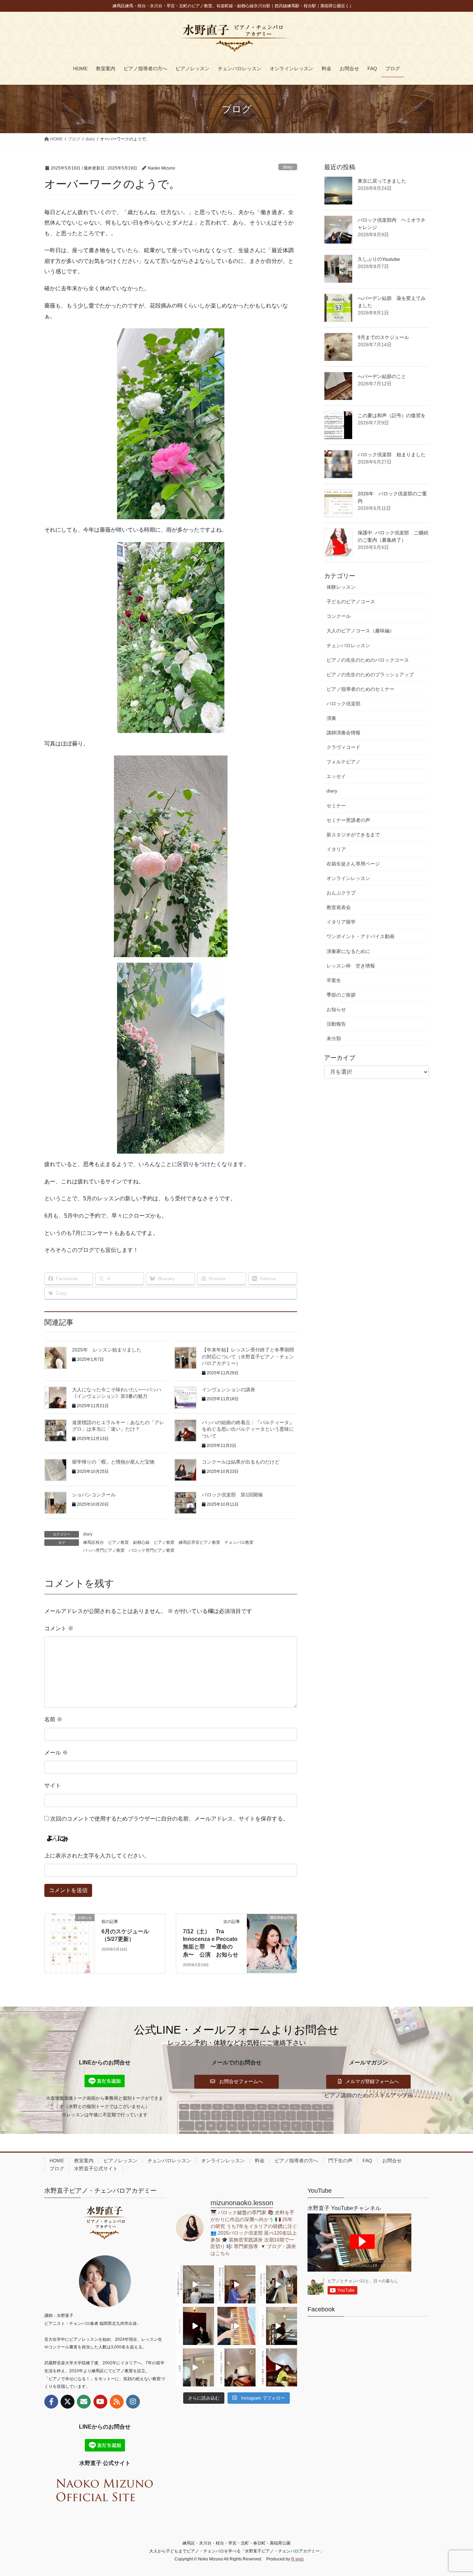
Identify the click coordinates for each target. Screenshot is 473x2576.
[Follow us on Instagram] (133, 2402)
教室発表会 (339, 907)
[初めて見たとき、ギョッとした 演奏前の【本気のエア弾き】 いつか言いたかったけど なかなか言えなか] (237, 2284)
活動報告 (336, 1024)
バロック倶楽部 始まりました (392, 455)
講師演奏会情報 (343, 733)
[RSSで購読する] (117, 2402)
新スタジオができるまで (353, 835)
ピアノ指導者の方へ (296, 2161)
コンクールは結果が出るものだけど (241, 1462)
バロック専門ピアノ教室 (152, 1550)
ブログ (57, 2169)
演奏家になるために (348, 951)
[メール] (84, 2402)
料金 (260, 2161)
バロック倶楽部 (343, 704)
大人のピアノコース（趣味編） (360, 631)
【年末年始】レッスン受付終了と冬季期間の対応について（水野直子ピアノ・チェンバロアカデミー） (248, 1356)
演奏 (331, 718)
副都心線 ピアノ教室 (154, 1542)
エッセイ (336, 776)
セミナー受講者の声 (348, 820)
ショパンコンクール (94, 1495)
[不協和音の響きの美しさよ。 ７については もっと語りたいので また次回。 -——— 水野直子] (237, 2326)
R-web (297, 2559)
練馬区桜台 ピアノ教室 (106, 1542)
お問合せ (392, 2161)
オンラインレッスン (348, 878)
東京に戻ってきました (382, 181)
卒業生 (334, 980)
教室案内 (84, 2161)
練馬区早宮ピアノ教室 (199, 1542)
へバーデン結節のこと (382, 376)
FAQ (367, 2161)
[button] (237, 2082)
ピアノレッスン (121, 2161)
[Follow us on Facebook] (51, 2402)
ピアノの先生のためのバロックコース (368, 660)
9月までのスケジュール (383, 337)
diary (288, 167)
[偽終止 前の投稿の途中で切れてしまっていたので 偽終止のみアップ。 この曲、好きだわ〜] (195, 2367)
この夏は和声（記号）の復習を (392, 415)
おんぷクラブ (341, 893)
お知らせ (336, 1009)
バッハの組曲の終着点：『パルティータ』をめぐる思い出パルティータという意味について (248, 1429)
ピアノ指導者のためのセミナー (360, 689)
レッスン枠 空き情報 (351, 966)
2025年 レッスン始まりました (107, 1350)
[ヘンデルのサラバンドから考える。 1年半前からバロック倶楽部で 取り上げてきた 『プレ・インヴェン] (278, 2326)
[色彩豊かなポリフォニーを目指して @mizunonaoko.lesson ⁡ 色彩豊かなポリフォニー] (278, 2284)
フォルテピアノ (343, 762)
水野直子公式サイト (96, 2169)
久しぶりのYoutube (379, 259)
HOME (57, 2161)
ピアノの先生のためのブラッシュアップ (370, 675)
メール (56, 1753)
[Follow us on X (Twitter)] (68, 2402)
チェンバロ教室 (239, 1542)
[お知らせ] (70, 1939)
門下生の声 (340, 2161)
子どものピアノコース (351, 602)
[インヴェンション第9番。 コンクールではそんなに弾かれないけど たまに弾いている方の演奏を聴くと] (195, 2284)
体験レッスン (341, 587)
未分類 (334, 1038)
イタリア (336, 849)
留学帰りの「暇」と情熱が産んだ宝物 (113, 1462)
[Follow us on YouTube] (100, 2402)
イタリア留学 (341, 922)
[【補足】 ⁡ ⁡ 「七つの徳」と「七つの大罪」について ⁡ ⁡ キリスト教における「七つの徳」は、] (195, 2326)
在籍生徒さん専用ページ (353, 864)
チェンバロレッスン (348, 645)
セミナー (336, 806)
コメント (59, 1628)
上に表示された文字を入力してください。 (97, 1856)
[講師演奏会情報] (272, 1939)
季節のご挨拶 (341, 995)
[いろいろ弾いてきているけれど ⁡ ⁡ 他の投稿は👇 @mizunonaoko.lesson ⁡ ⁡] (278, 2367)
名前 (53, 1719)
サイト (53, 1785)
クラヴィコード (343, 747)
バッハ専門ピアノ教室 (104, 1550)
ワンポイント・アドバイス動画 (360, 936)
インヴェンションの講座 (229, 1390)
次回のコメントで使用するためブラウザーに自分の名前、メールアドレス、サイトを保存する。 (169, 1819)
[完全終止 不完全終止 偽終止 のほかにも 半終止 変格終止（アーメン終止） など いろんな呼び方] (237, 2367)
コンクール (339, 616)
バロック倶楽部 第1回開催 (232, 1495)
